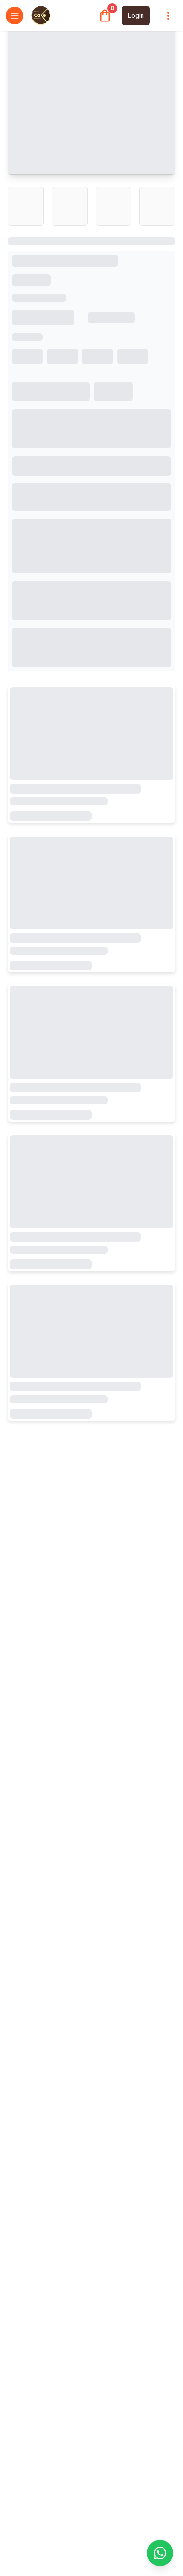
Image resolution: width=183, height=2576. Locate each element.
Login (136, 15)
